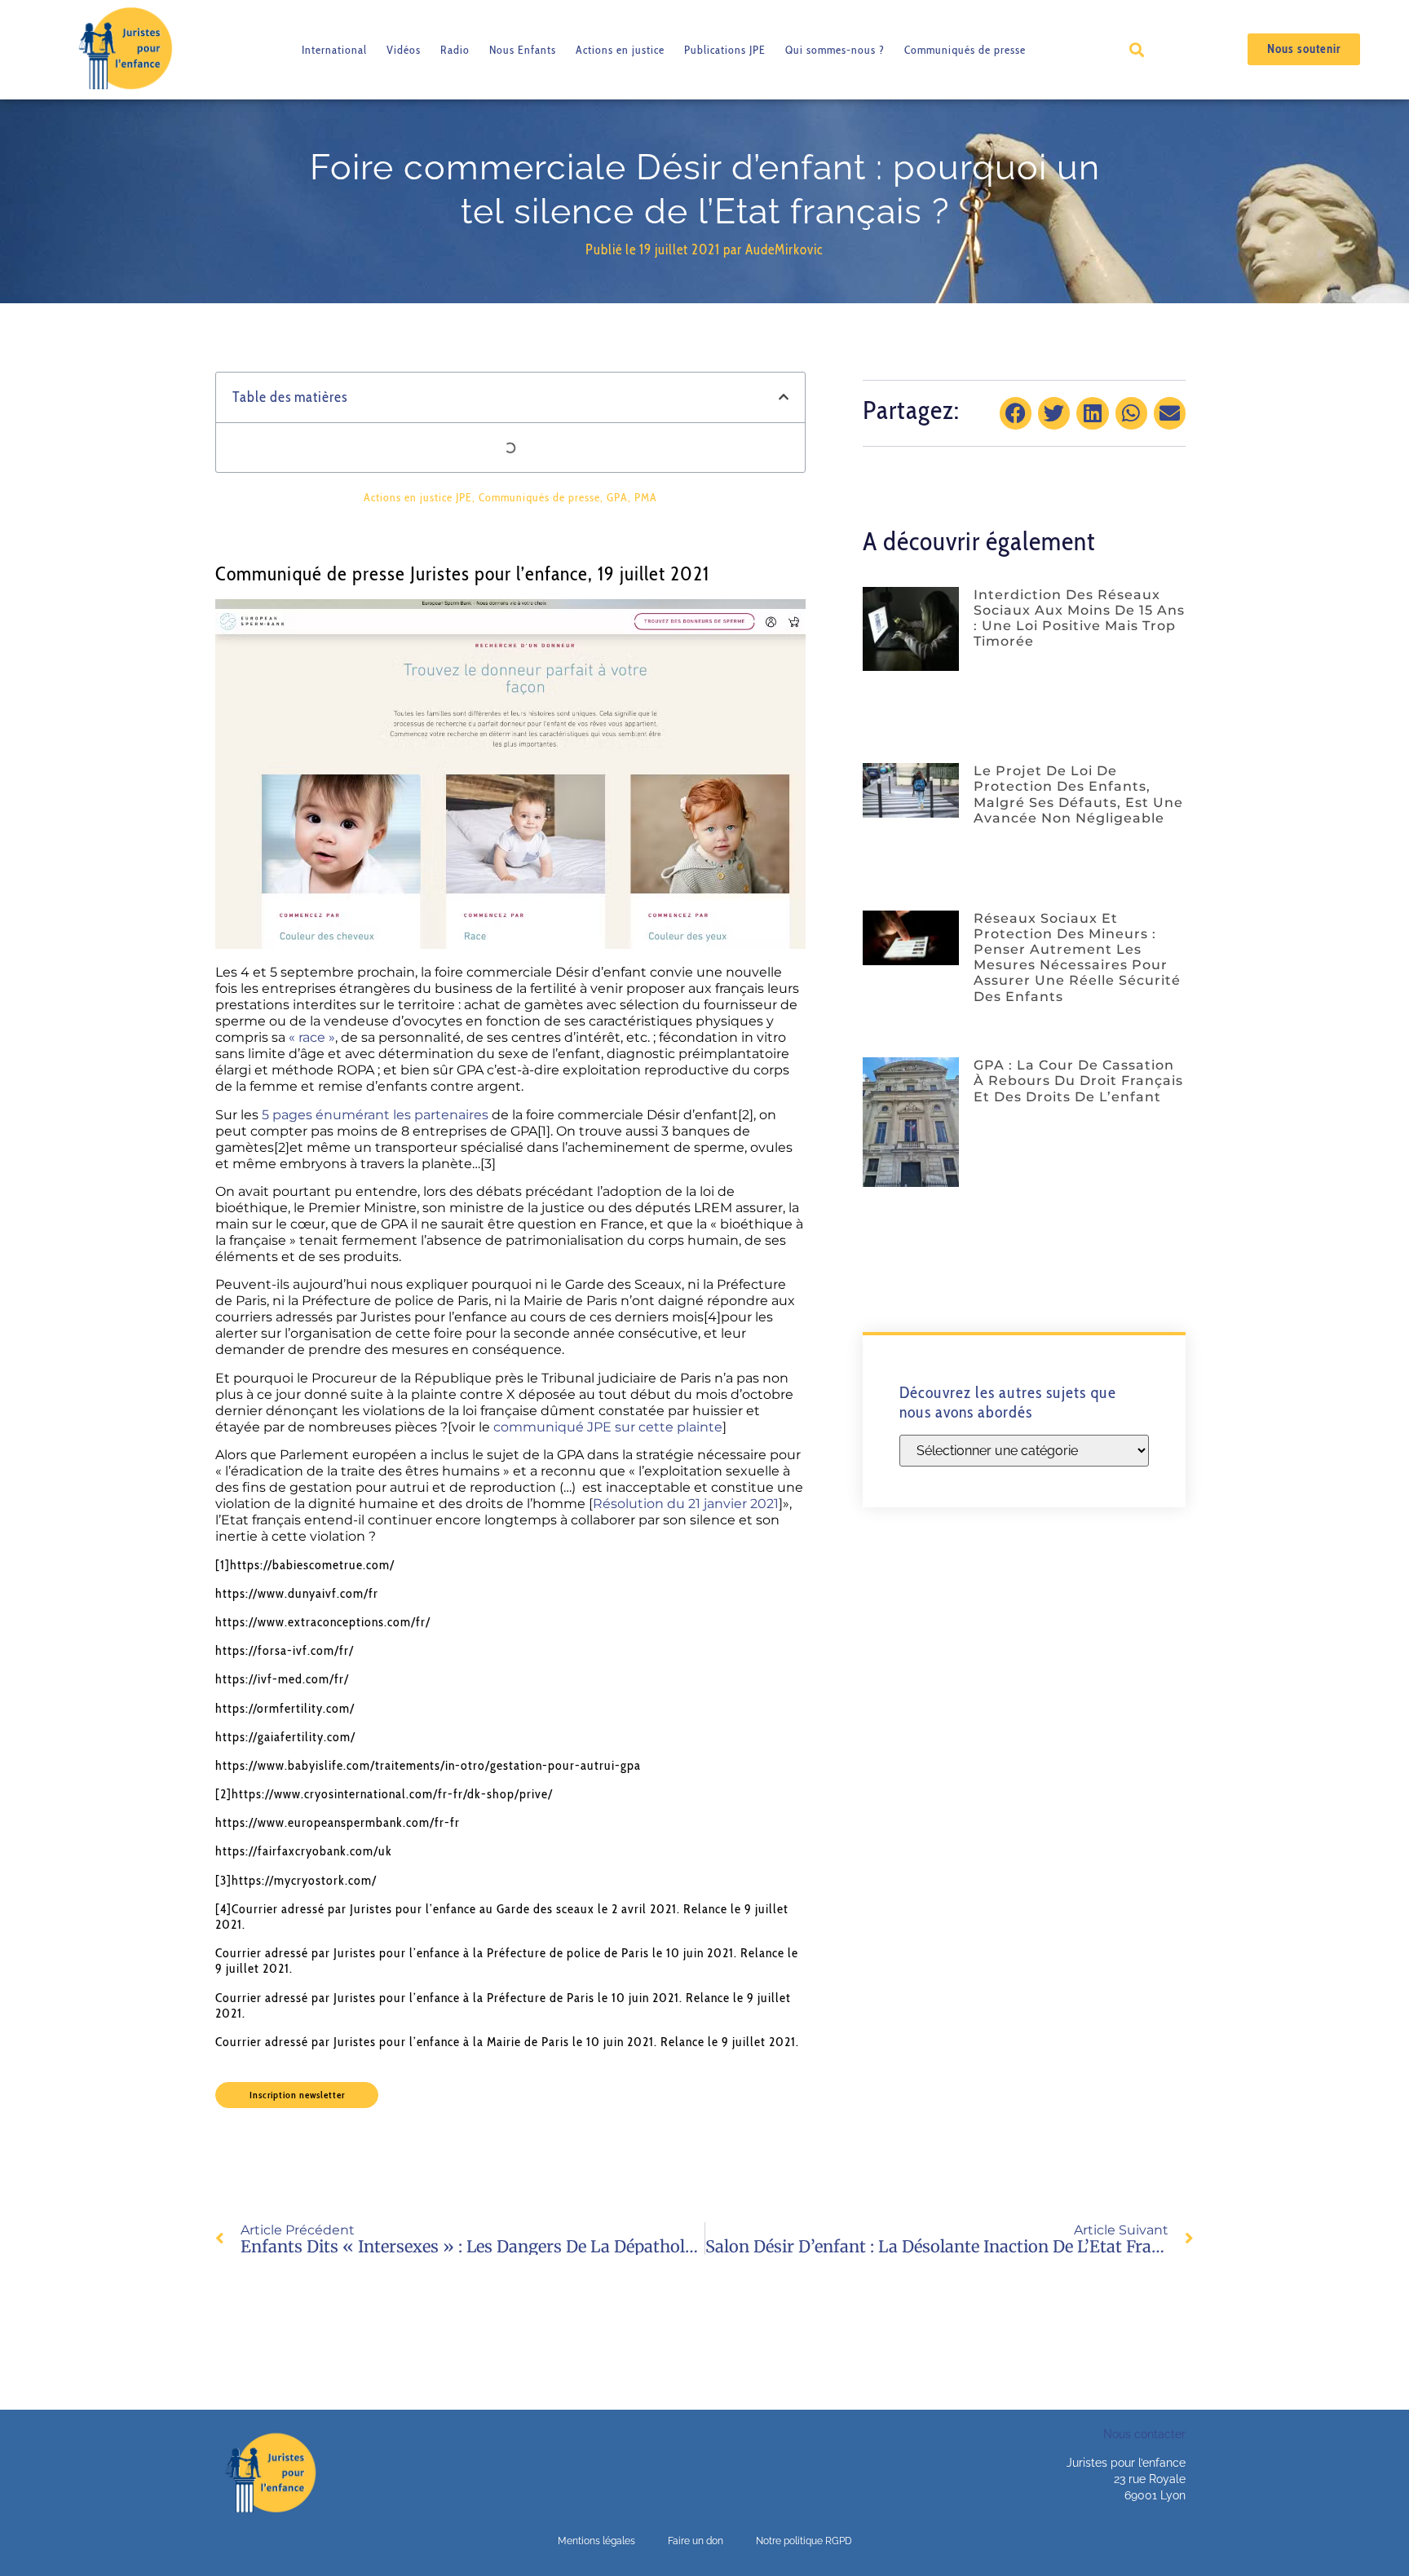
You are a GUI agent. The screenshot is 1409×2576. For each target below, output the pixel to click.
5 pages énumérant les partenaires (375, 1115)
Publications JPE (725, 50)
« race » (312, 1037)
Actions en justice (620, 50)
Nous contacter (1144, 2434)
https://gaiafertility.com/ (285, 1737)
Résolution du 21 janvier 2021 (686, 1504)
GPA (617, 497)
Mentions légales (596, 2541)
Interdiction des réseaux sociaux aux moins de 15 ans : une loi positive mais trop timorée (1079, 618)
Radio (455, 50)
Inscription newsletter (297, 2095)
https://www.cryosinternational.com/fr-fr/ (349, 1794)
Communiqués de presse (965, 50)
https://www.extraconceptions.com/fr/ (323, 1622)
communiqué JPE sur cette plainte (608, 1427)
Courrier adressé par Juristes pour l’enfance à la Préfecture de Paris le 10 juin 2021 (447, 1998)
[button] (1136, 49)
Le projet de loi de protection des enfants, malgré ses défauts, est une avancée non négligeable (1078, 794)
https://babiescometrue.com (310, 1565)
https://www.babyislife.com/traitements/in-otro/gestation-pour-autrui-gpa (428, 1765)
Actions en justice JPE (418, 497)
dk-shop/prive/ (510, 1794)
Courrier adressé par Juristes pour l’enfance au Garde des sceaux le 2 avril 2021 (454, 1909)
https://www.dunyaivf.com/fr (297, 1593)
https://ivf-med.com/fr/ (282, 1679)
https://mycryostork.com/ (304, 1880)
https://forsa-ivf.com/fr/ (285, 1650)
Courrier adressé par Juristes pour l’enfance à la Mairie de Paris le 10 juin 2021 (435, 2042)
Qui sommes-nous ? (835, 50)
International (334, 50)
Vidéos (404, 50)
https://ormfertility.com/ (285, 1708)
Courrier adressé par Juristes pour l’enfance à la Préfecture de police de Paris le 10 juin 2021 (475, 1953)
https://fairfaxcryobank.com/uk (304, 1851)
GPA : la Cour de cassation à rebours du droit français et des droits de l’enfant (1078, 1081)
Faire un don (696, 2541)
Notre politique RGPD (804, 2541)
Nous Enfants (523, 50)
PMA (646, 497)
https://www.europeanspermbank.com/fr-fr (338, 1822)
